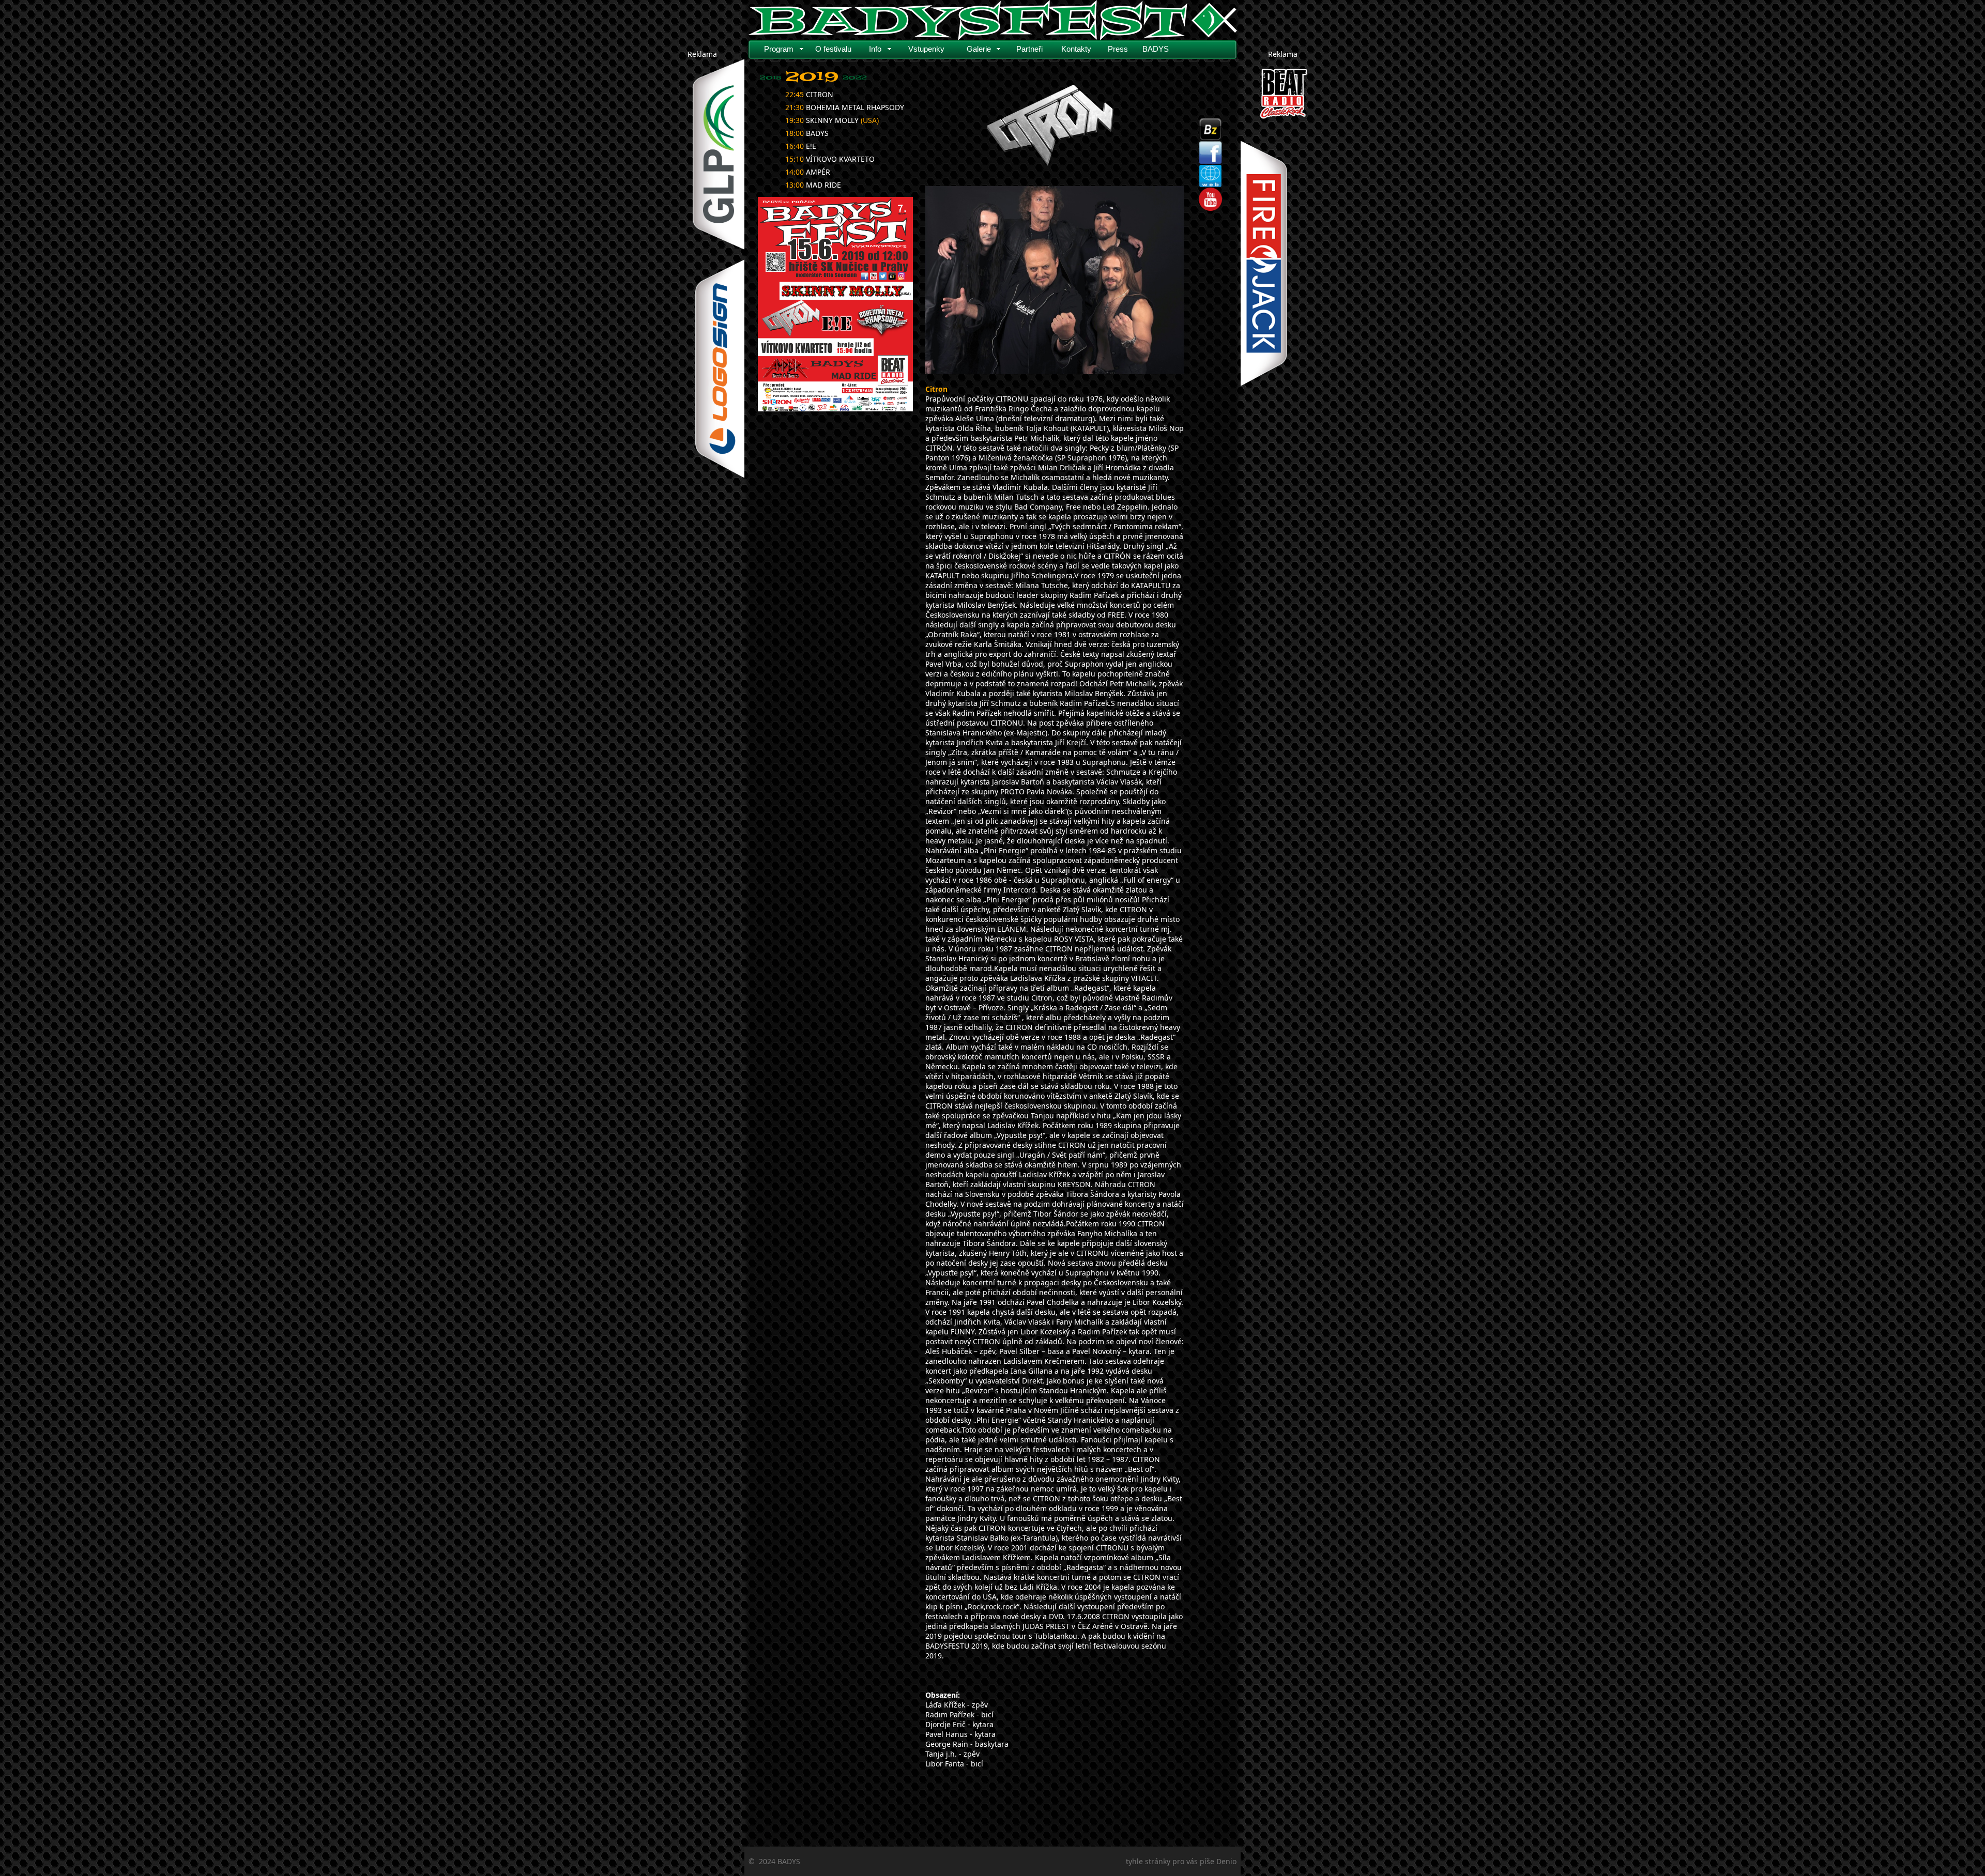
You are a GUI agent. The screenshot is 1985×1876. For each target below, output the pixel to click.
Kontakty (1076, 49)
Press (1118, 49)
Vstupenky (926, 49)
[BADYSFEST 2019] (835, 304)
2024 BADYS (780, 1861)
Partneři (1029, 49)
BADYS (1156, 49)
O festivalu (833, 49)
